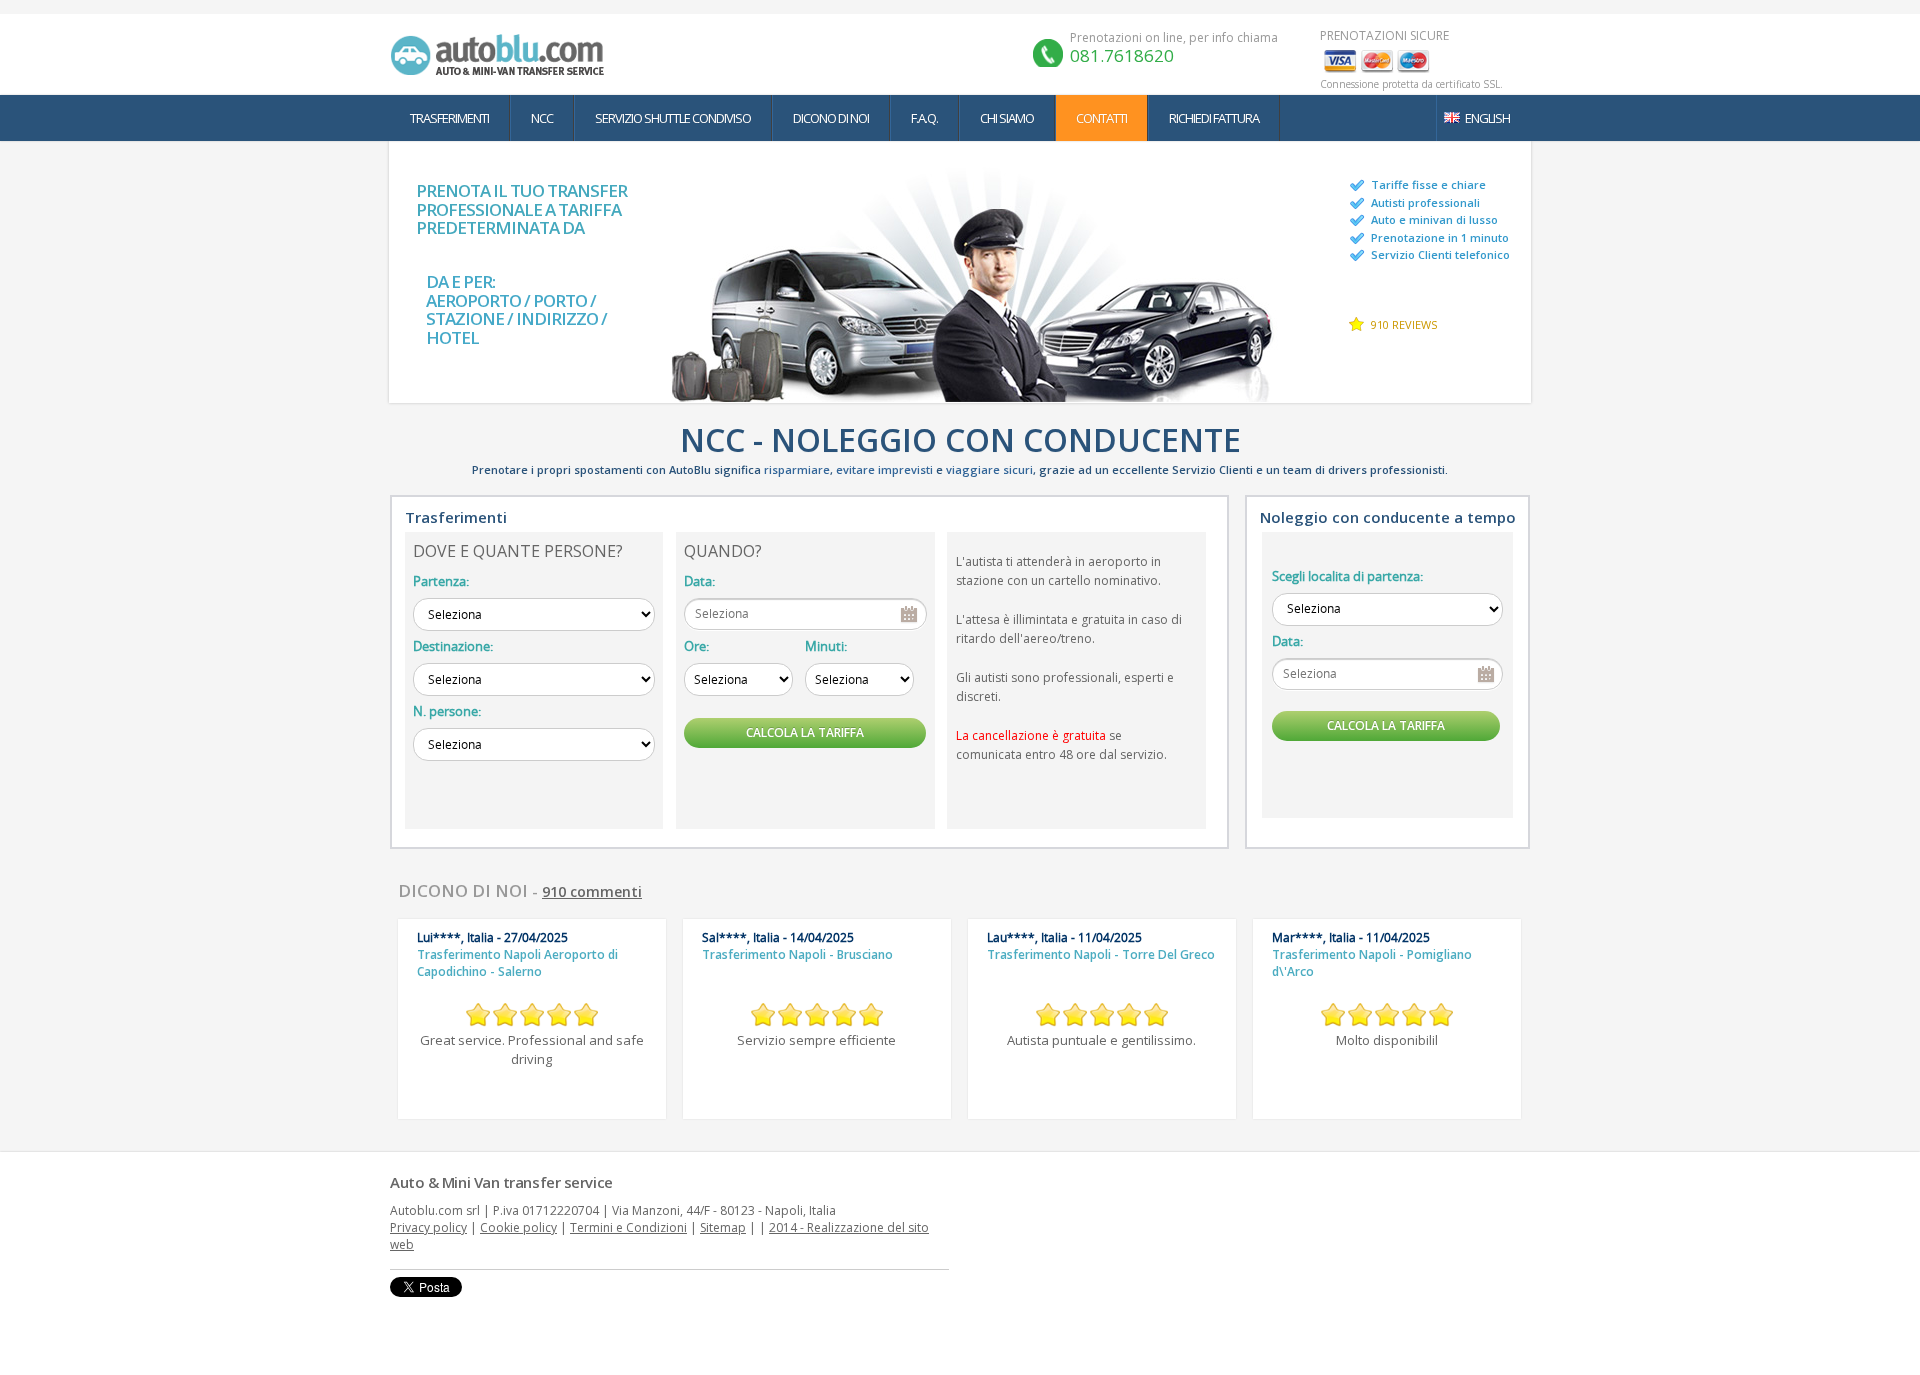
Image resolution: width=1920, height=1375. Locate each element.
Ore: (696, 646)
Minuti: (826, 646)
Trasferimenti (449, 118)
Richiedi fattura (1214, 118)
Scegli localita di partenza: (1347, 576)
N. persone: (447, 711)
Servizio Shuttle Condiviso (673, 118)
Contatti (1101, 118)
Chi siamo (1007, 118)
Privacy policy (428, 1227)
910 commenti (592, 891)
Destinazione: (453, 646)
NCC (542, 118)
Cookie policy (518, 1227)
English (1487, 118)
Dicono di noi (831, 118)
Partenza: (441, 581)
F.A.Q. (924, 118)
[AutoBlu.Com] (502, 54)
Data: (699, 581)
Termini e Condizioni (628, 1227)
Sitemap (723, 1227)
